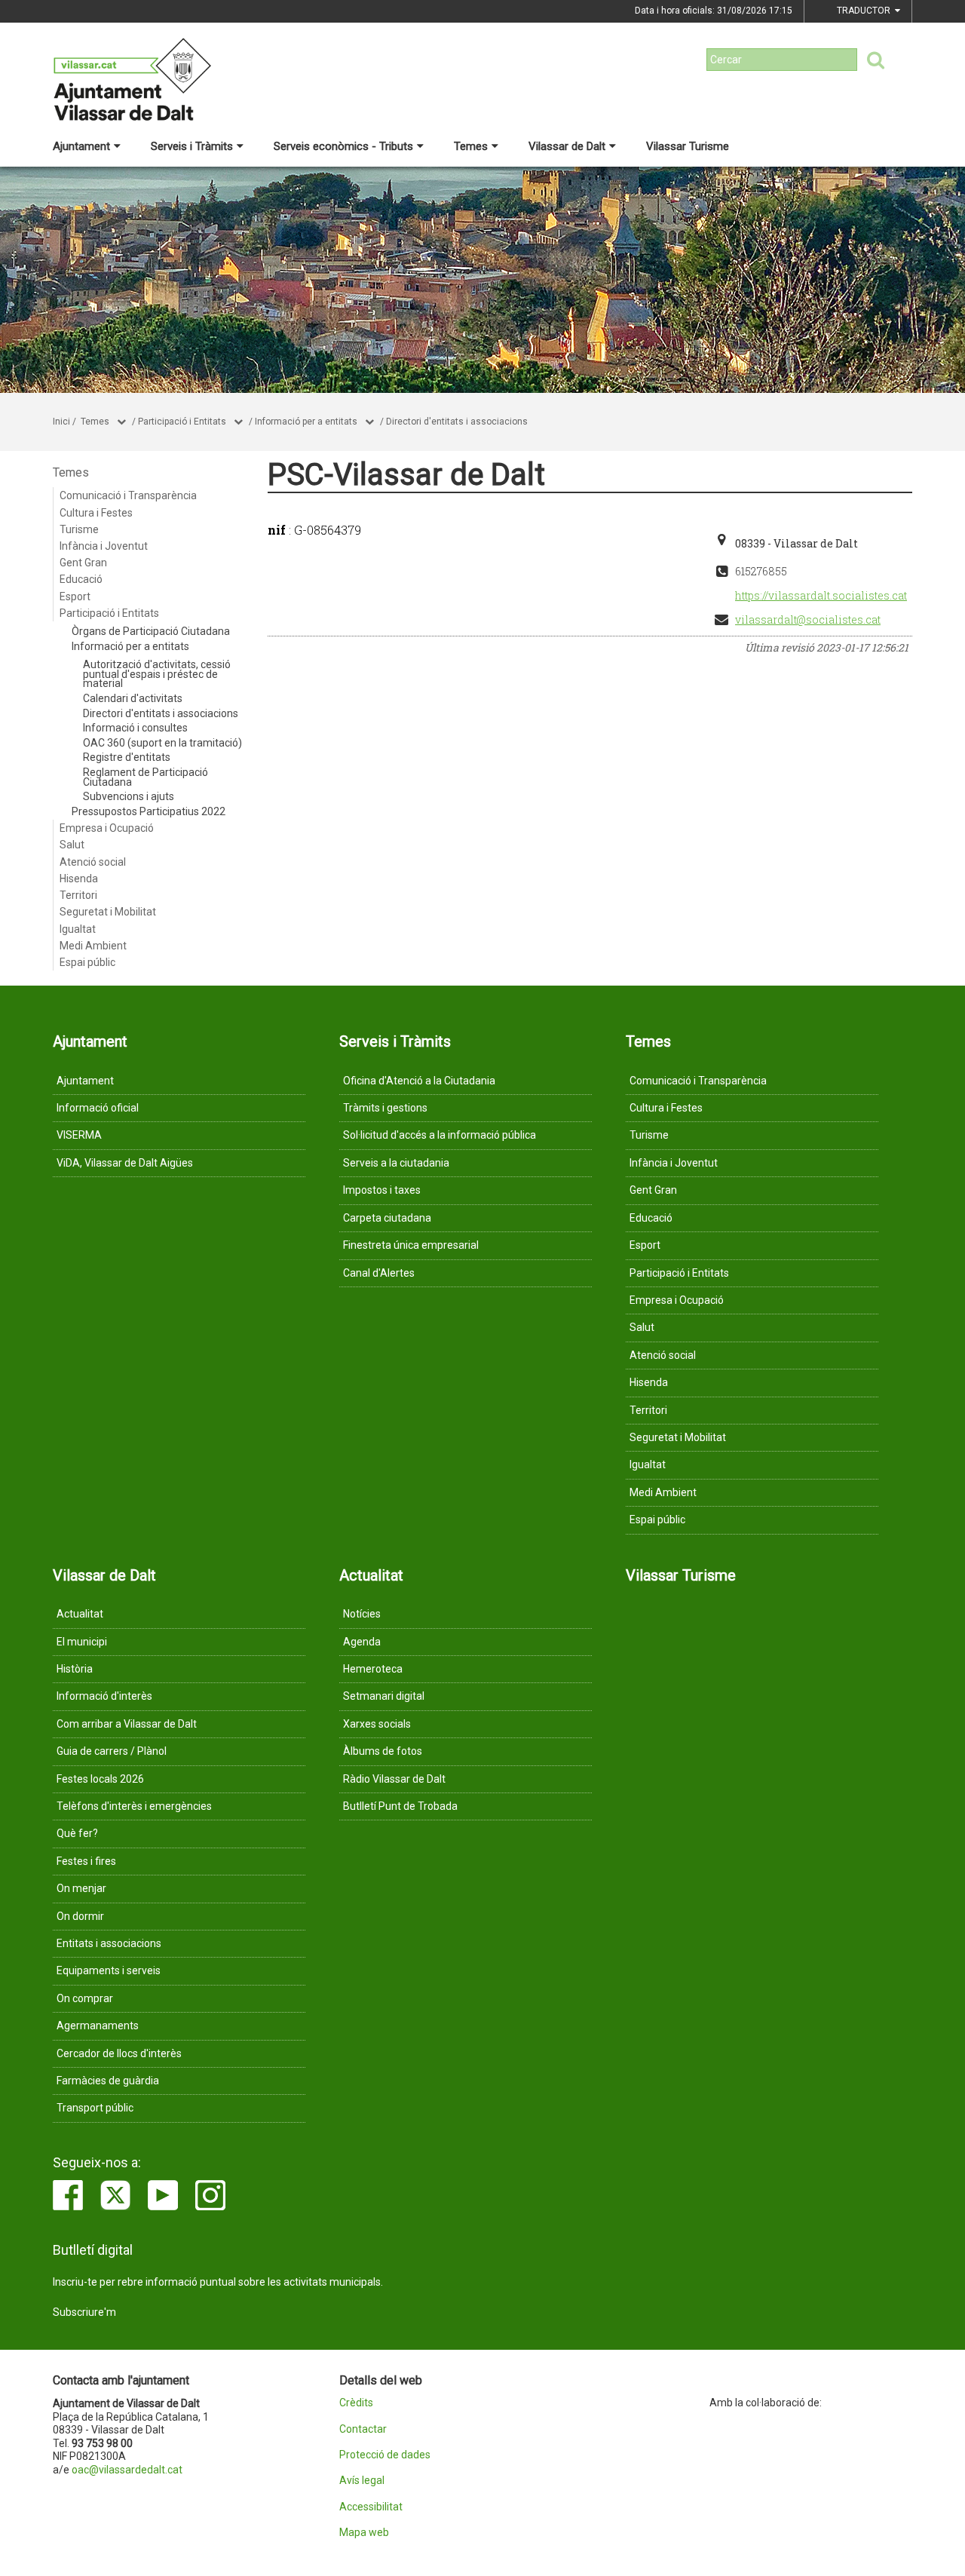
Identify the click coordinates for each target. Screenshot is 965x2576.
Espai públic (87, 962)
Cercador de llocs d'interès (119, 2053)
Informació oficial (98, 1108)
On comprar (85, 1998)
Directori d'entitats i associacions (457, 422)
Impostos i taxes (382, 1190)
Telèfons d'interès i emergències (134, 1806)
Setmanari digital (384, 1696)
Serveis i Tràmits (192, 146)
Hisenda (79, 879)
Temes (471, 146)
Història (75, 1669)
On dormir (80, 1916)
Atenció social (93, 862)
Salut (72, 845)
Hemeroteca (373, 1669)
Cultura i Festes (96, 513)
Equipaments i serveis (109, 1970)
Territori (78, 895)
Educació (81, 579)
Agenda (362, 1642)
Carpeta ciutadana (387, 1218)
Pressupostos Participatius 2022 (149, 811)
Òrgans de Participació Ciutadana (151, 631)
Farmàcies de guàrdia (108, 2081)
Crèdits (356, 2403)
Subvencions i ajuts (129, 796)
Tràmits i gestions (385, 1108)
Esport (75, 596)
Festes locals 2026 (100, 1779)
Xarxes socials (377, 1724)
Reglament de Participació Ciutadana (146, 777)
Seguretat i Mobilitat (108, 912)
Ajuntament (81, 146)
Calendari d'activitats (133, 698)
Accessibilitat (371, 2507)
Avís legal (362, 2481)
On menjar (81, 1888)
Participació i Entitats (182, 422)
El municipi (82, 1642)
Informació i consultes (135, 728)
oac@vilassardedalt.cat (127, 2470)
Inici (61, 422)
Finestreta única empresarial (411, 1245)
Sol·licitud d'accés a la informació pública (440, 1135)
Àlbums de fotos (383, 1751)
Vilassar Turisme (688, 146)
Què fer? (77, 1833)
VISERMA (79, 1135)
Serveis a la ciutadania (396, 1163)
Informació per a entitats (306, 422)
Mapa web (364, 2533)
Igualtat (78, 929)
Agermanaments (98, 2026)
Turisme (79, 529)
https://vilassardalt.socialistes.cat (821, 595)
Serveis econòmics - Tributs (343, 146)
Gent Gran (83, 563)
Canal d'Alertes (379, 1273)
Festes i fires (86, 1861)
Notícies (362, 1614)
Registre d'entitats (127, 757)
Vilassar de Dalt (567, 146)
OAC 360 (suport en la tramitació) (162, 743)
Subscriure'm (84, 2312)
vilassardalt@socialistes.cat (808, 619)
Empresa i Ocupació (107, 828)
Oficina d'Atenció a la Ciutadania (419, 1081)
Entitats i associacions (109, 1943)
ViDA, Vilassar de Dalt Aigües (125, 1163)
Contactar (363, 2429)
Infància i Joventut (104, 546)
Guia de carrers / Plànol (112, 1751)
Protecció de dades (385, 2455)
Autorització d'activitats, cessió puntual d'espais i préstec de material (157, 674)
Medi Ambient (93, 946)
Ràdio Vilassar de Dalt (394, 1779)
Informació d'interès (104, 1696)
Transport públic (95, 2108)
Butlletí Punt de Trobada (400, 1806)
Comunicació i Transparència (128, 495)
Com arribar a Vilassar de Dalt (127, 1724)
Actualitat (80, 1614)
